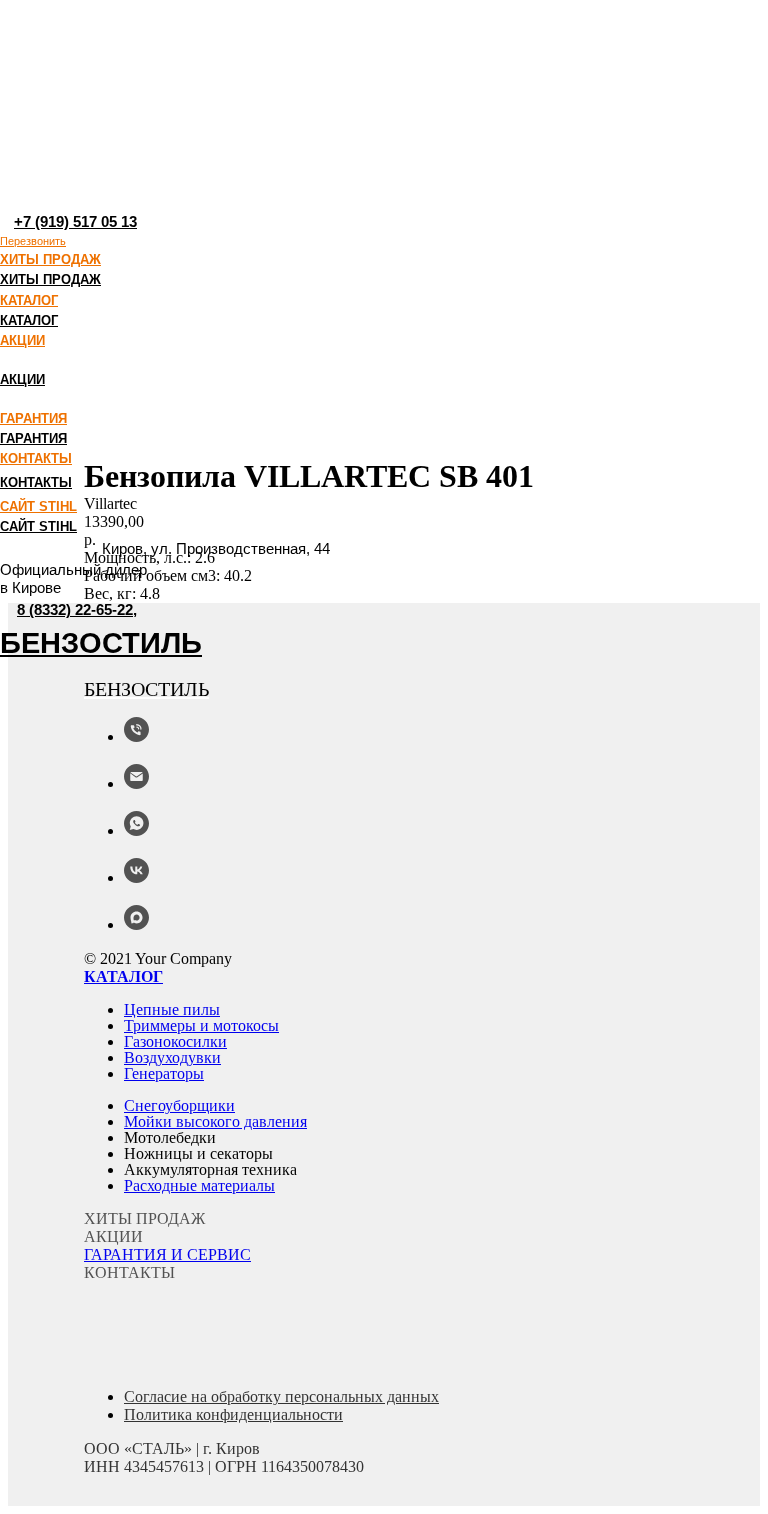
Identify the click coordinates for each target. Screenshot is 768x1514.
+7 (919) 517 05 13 (75, 221)
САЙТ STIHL (38, 506)
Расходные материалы (199, 1185)
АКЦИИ (22, 340)
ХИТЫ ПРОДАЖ (50, 259)
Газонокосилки (175, 1041)
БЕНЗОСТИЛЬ (101, 643)
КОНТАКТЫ (36, 458)
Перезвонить (33, 241)
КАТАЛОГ (29, 300)
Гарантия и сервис (167, 1254)
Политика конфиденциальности (233, 1414)
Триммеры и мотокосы (201, 1025)
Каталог (123, 976)
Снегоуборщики (179, 1105)
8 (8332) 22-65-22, (77, 609)
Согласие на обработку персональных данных (281, 1396)
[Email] (136, 783)
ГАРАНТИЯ (33, 418)
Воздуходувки (172, 1057)
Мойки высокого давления (215, 1121)
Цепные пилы (172, 1009)
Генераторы (164, 1073)
